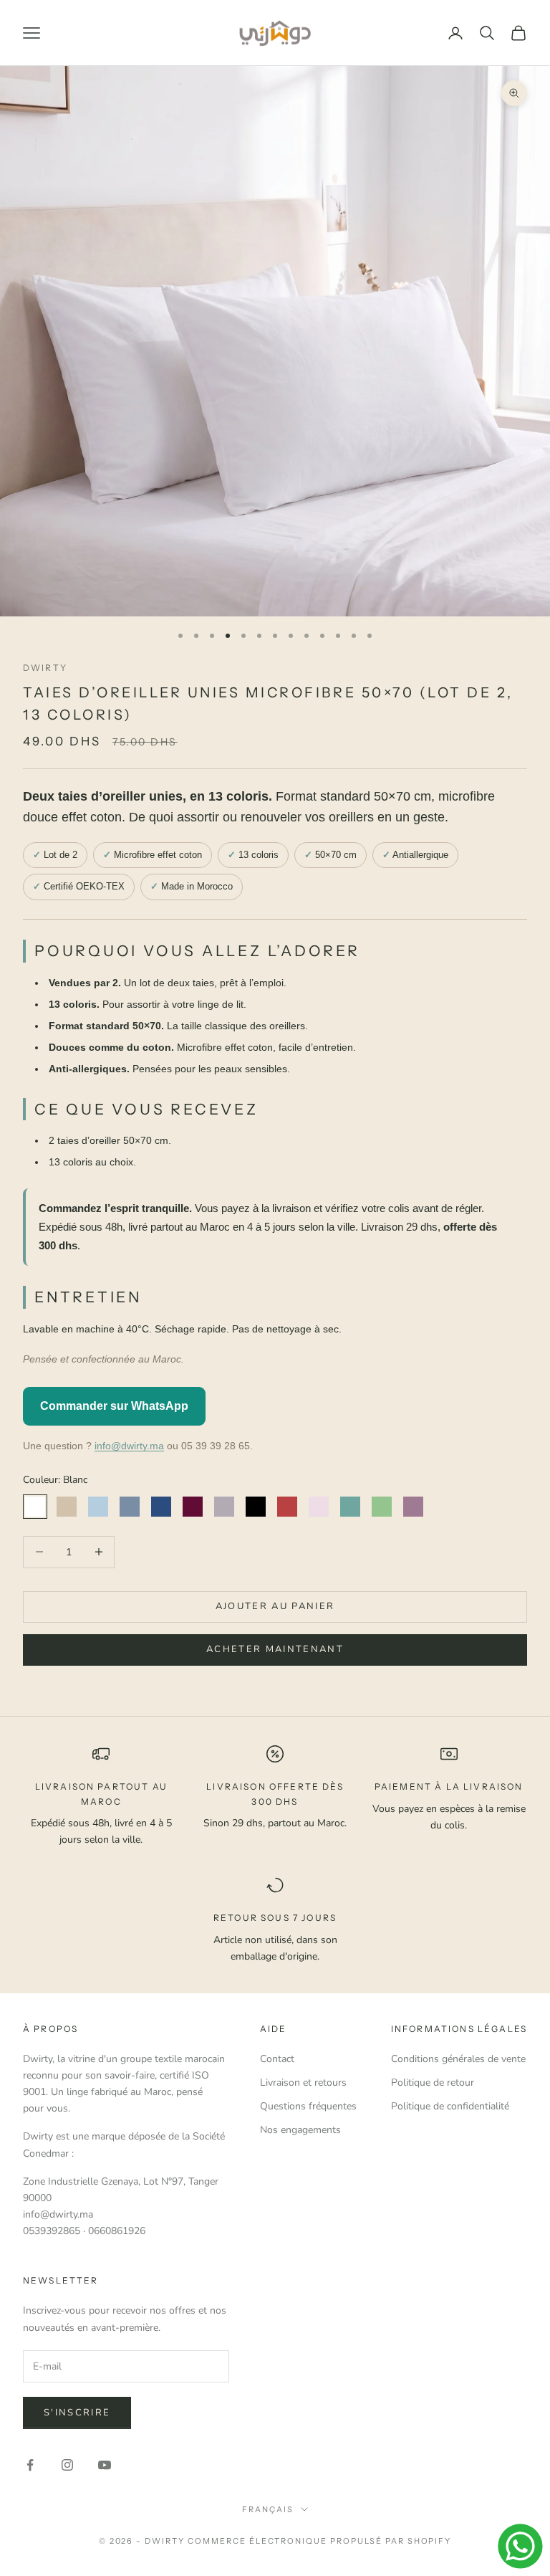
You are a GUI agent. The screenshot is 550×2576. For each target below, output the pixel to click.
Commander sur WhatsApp (114, 1406)
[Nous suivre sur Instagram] (67, 2465)
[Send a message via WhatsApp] (520, 2546)
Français (268, 2509)
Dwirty (45, 668)
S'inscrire (77, 2413)
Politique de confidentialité (450, 2106)
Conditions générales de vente (458, 2059)
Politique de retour (433, 2083)
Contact (277, 2059)
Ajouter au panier (275, 1606)
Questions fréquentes (308, 2106)
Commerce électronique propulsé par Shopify (319, 2541)
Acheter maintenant (275, 1649)
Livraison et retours (303, 2083)
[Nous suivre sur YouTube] (105, 2465)
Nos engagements (300, 2130)
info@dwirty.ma (129, 1446)
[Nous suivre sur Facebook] (30, 2465)
